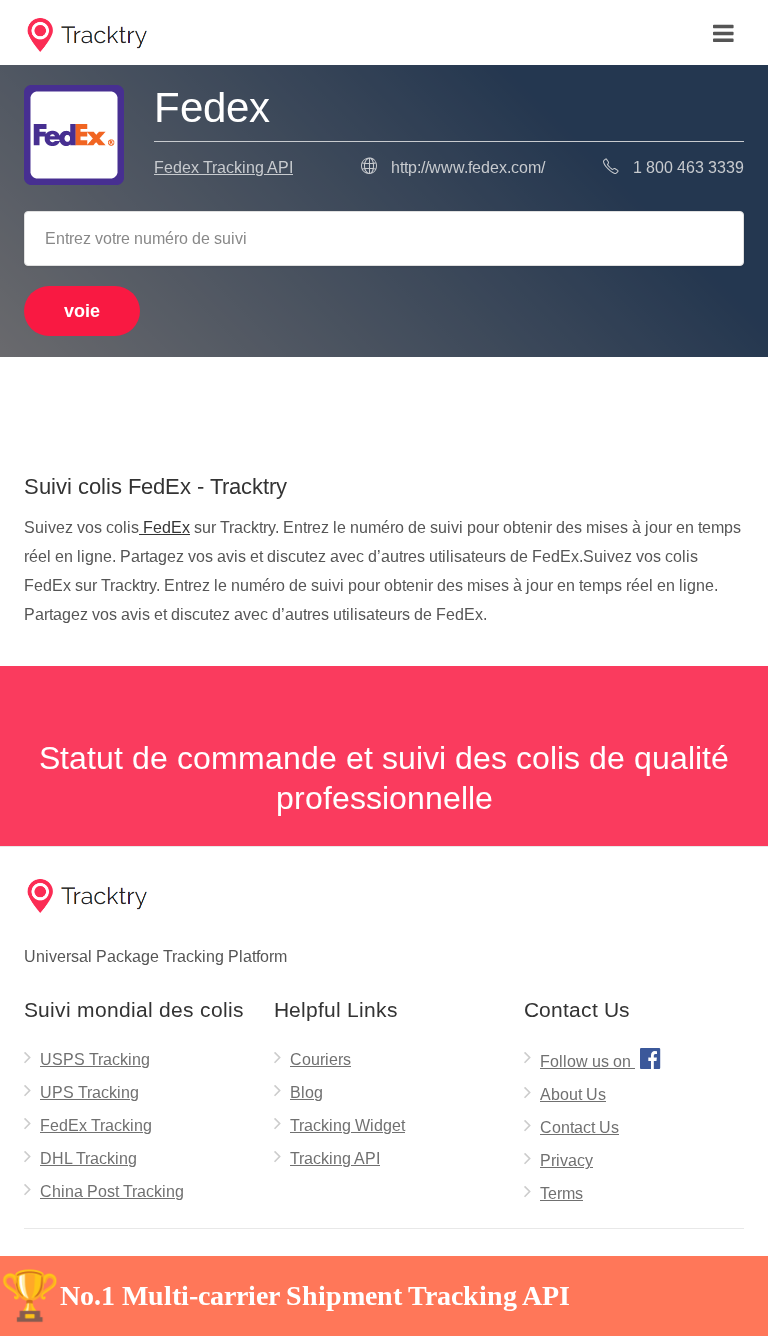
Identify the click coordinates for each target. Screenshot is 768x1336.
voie (82, 311)
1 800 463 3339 (688, 167)
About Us (573, 1094)
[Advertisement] (384, 408)
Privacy (566, 1160)
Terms (561, 1193)
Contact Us (579, 1127)
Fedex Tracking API (223, 167)
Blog (306, 1092)
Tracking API (335, 1158)
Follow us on (600, 1058)
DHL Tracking (88, 1158)
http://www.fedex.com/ (468, 167)
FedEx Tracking (96, 1125)
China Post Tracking (112, 1191)
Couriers (320, 1059)
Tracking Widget (347, 1125)
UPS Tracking (89, 1092)
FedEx (164, 527)
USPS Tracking (95, 1059)
